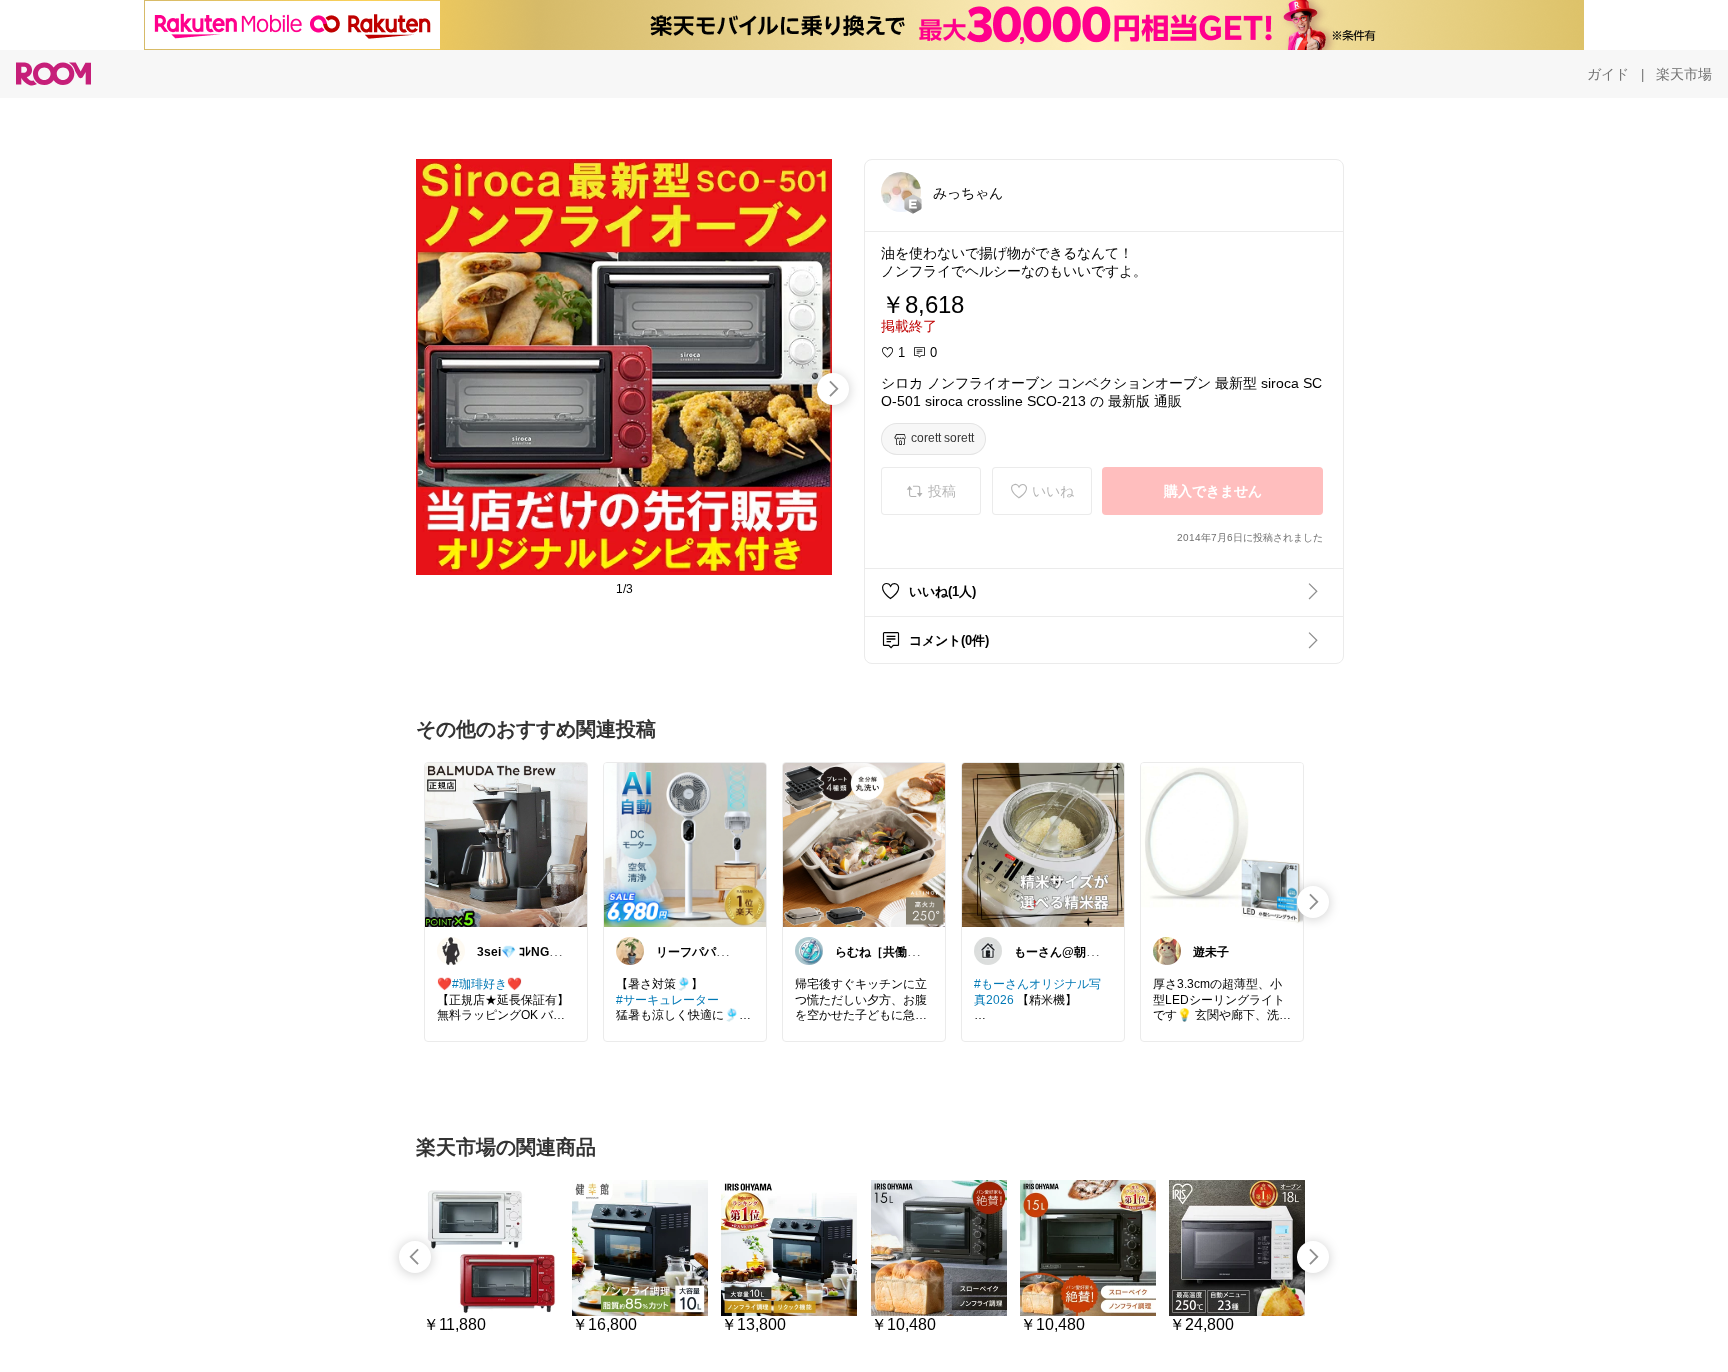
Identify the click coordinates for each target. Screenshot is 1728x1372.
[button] (901, 192)
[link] (506, 844)
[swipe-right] (833, 389)
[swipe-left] (415, 1257)
